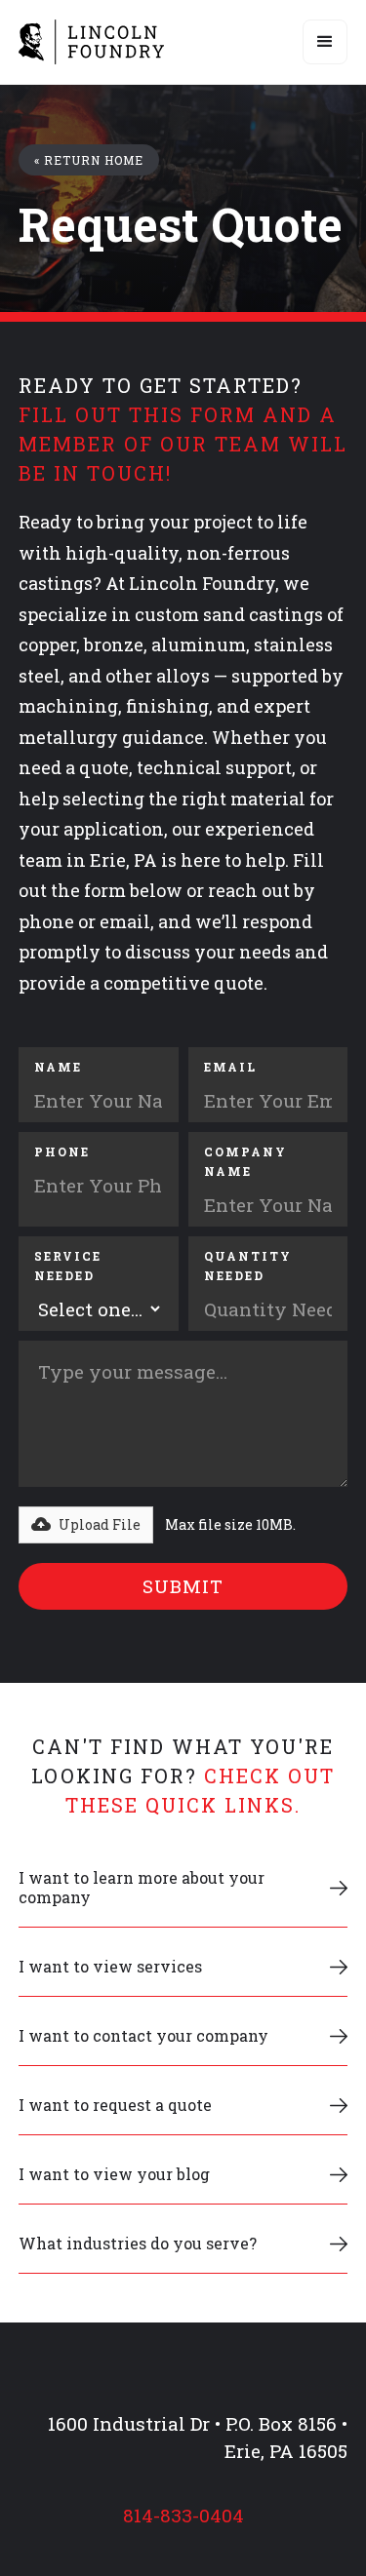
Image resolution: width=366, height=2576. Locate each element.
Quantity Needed (248, 1266)
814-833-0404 (183, 2516)
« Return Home (89, 160)
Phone (62, 1151)
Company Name (245, 1161)
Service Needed (68, 1266)
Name (58, 1067)
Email (230, 1067)
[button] (325, 42)
